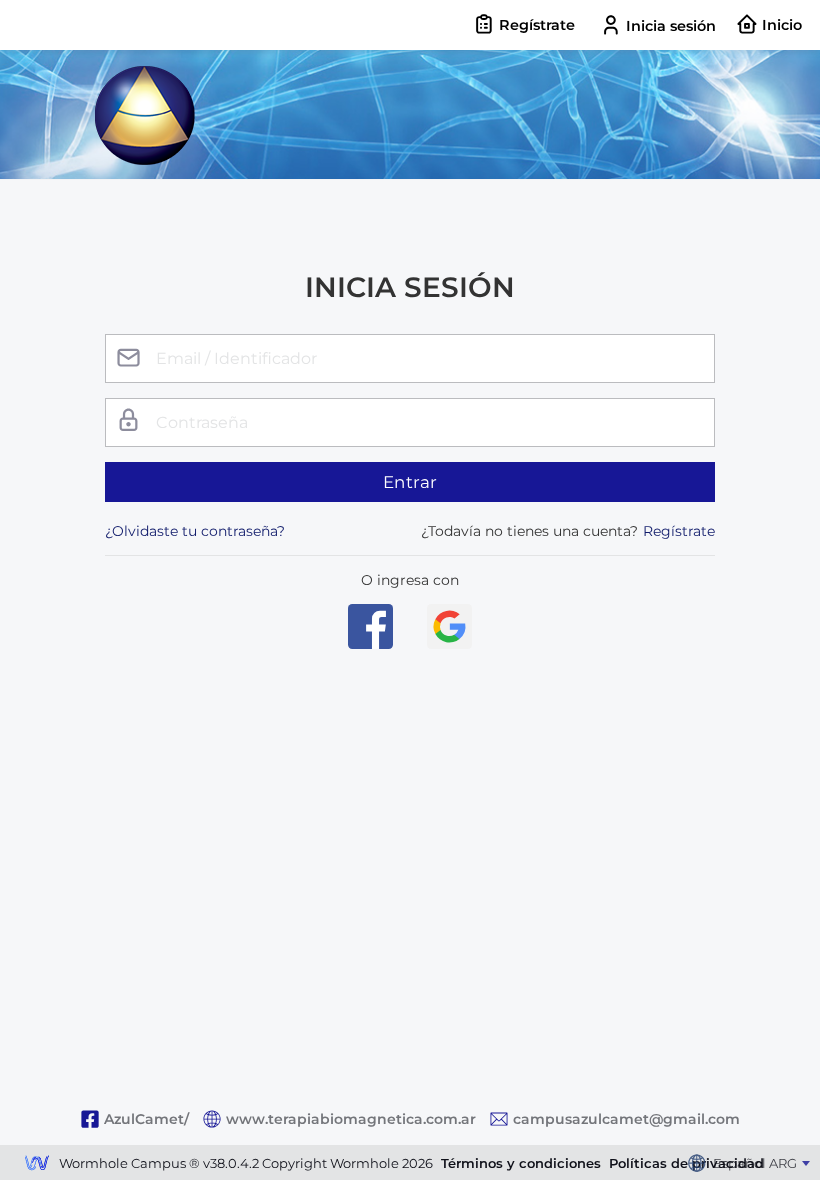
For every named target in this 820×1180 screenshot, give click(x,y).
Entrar (410, 482)
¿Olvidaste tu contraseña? (195, 531)
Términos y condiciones (521, 1163)
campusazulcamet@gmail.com (626, 1119)
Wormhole (37, 1165)
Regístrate (679, 531)
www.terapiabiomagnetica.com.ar (351, 1119)
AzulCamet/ (146, 1119)
